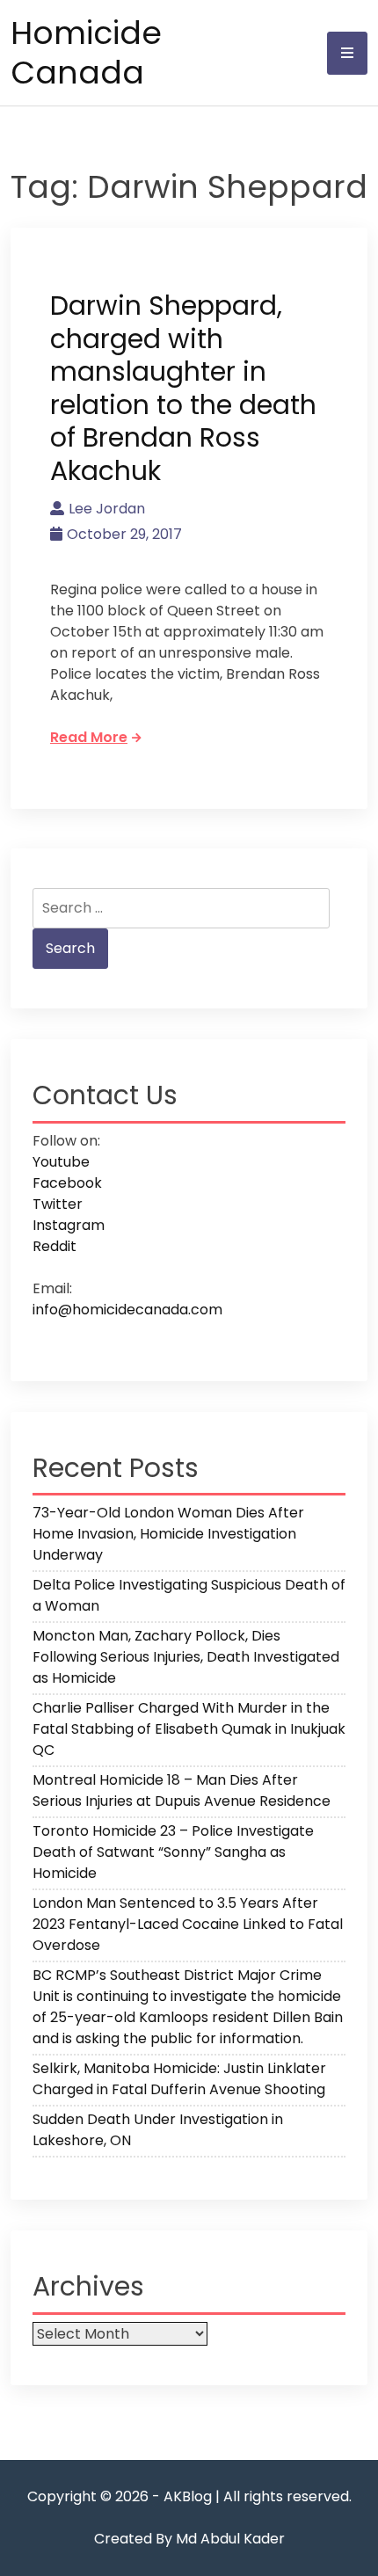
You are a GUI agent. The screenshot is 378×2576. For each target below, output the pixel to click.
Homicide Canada (86, 53)
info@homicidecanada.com (127, 1310)
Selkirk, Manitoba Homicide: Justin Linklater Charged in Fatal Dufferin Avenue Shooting (179, 2079)
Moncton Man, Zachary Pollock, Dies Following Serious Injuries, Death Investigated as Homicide (186, 1657)
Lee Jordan (107, 509)
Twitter (58, 1204)
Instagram (69, 1225)
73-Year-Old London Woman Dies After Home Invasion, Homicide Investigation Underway (168, 1534)
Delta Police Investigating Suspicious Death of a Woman (189, 1595)
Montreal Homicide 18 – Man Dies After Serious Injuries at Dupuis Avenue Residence (182, 1790)
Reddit (55, 1246)
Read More (89, 737)
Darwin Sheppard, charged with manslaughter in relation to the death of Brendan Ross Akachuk (183, 388)
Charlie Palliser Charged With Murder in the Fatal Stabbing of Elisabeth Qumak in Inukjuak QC (189, 1729)
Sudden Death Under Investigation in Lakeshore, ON (158, 2130)
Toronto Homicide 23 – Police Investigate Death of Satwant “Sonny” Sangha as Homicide (173, 1852)
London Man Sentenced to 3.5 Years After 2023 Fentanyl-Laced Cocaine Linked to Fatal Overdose (188, 1924)
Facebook (67, 1183)
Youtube (61, 1162)
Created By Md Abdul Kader (189, 2539)
